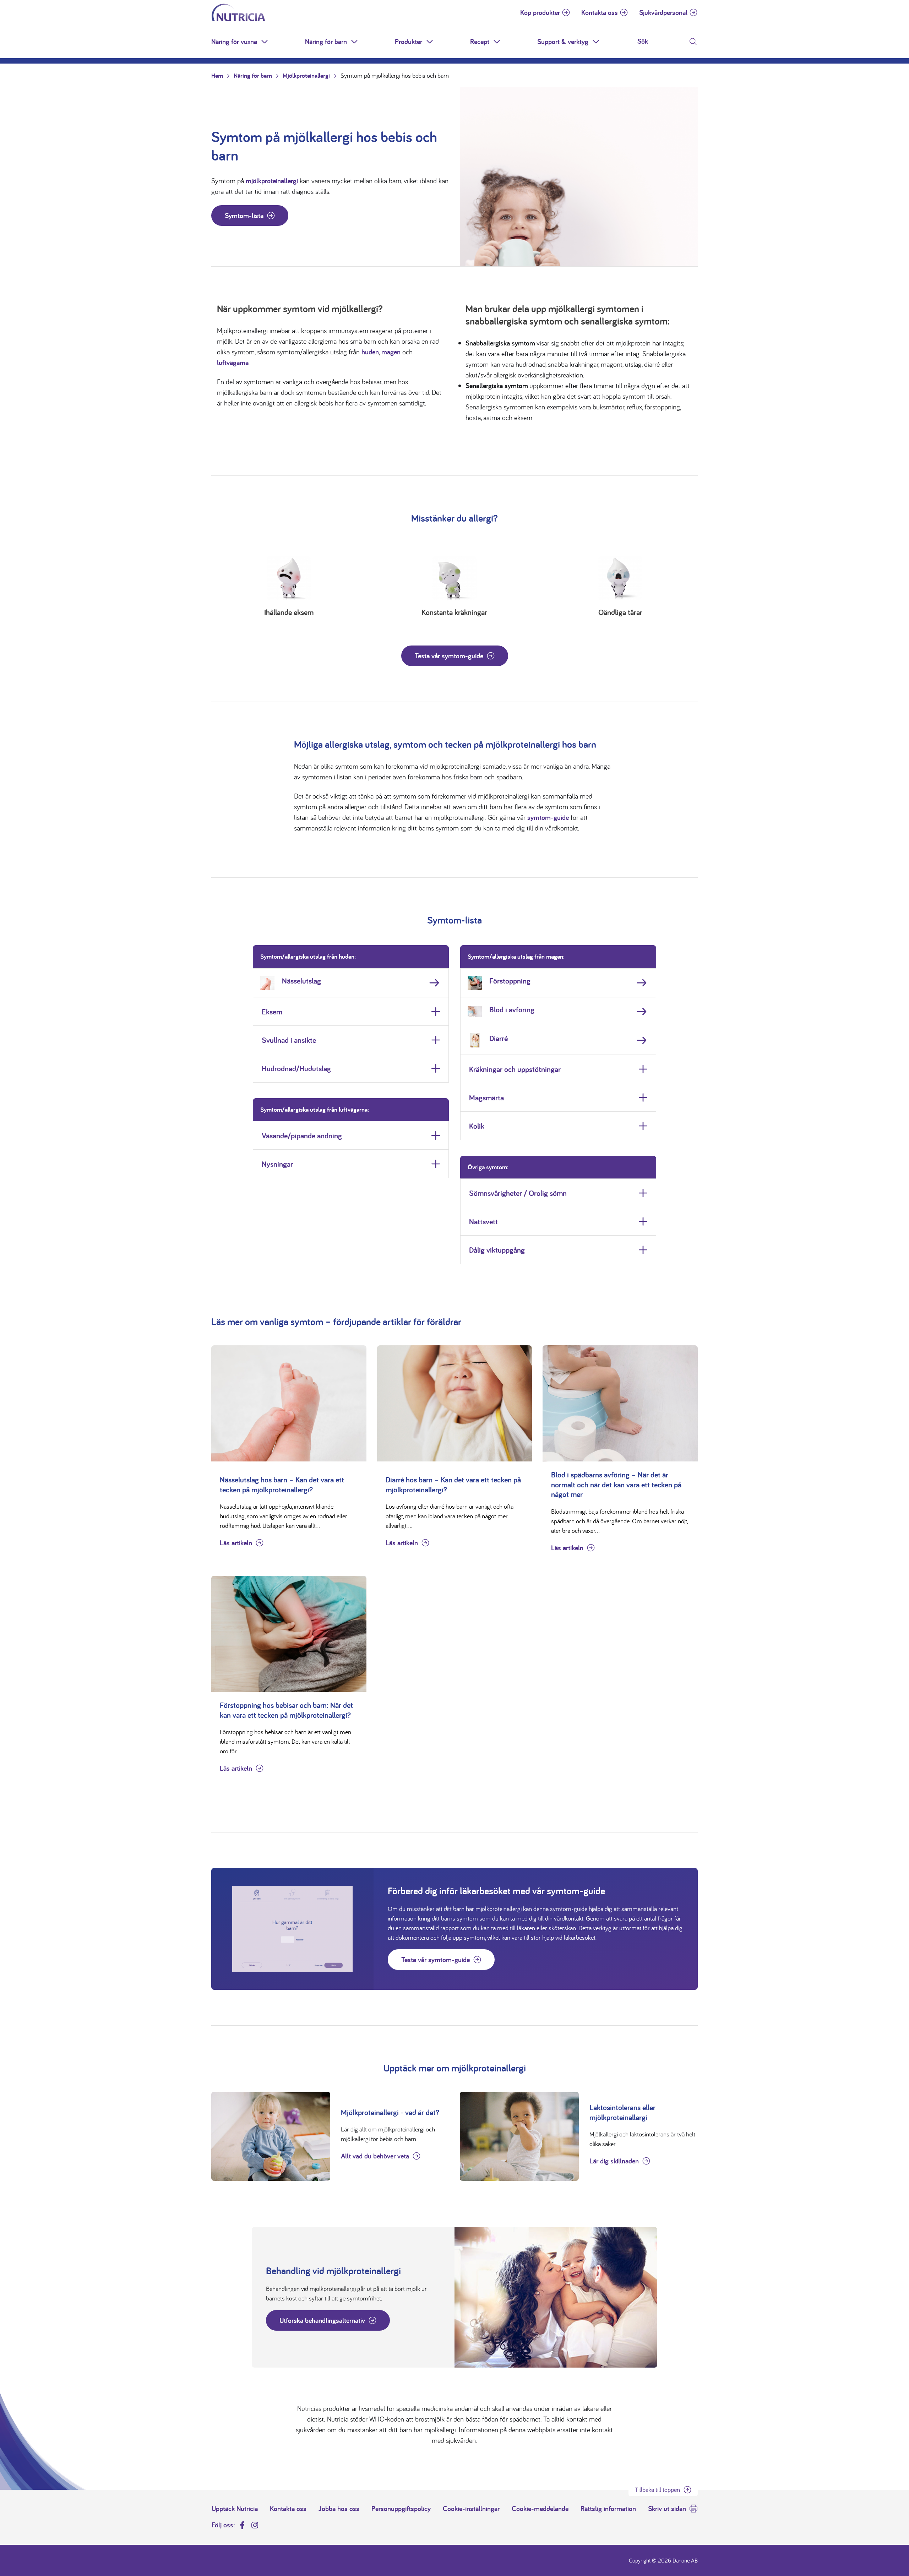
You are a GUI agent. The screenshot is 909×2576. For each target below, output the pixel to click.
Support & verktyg (563, 42)
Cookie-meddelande (540, 2509)
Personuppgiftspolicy (401, 2509)
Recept (480, 42)
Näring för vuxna (234, 42)
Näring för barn (326, 42)
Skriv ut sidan (667, 2509)
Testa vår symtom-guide (449, 656)
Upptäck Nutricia (235, 2509)
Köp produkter (540, 12)
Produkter (409, 42)
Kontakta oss (600, 12)
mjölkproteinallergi (272, 181)
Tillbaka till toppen (657, 2490)
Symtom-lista (244, 216)
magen (391, 352)
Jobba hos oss (339, 2509)
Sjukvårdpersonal (663, 12)
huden (370, 352)
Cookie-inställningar (471, 2509)
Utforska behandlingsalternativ (322, 2320)
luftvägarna (233, 363)
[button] (265, 42)
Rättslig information (608, 2509)
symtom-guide (548, 817)
